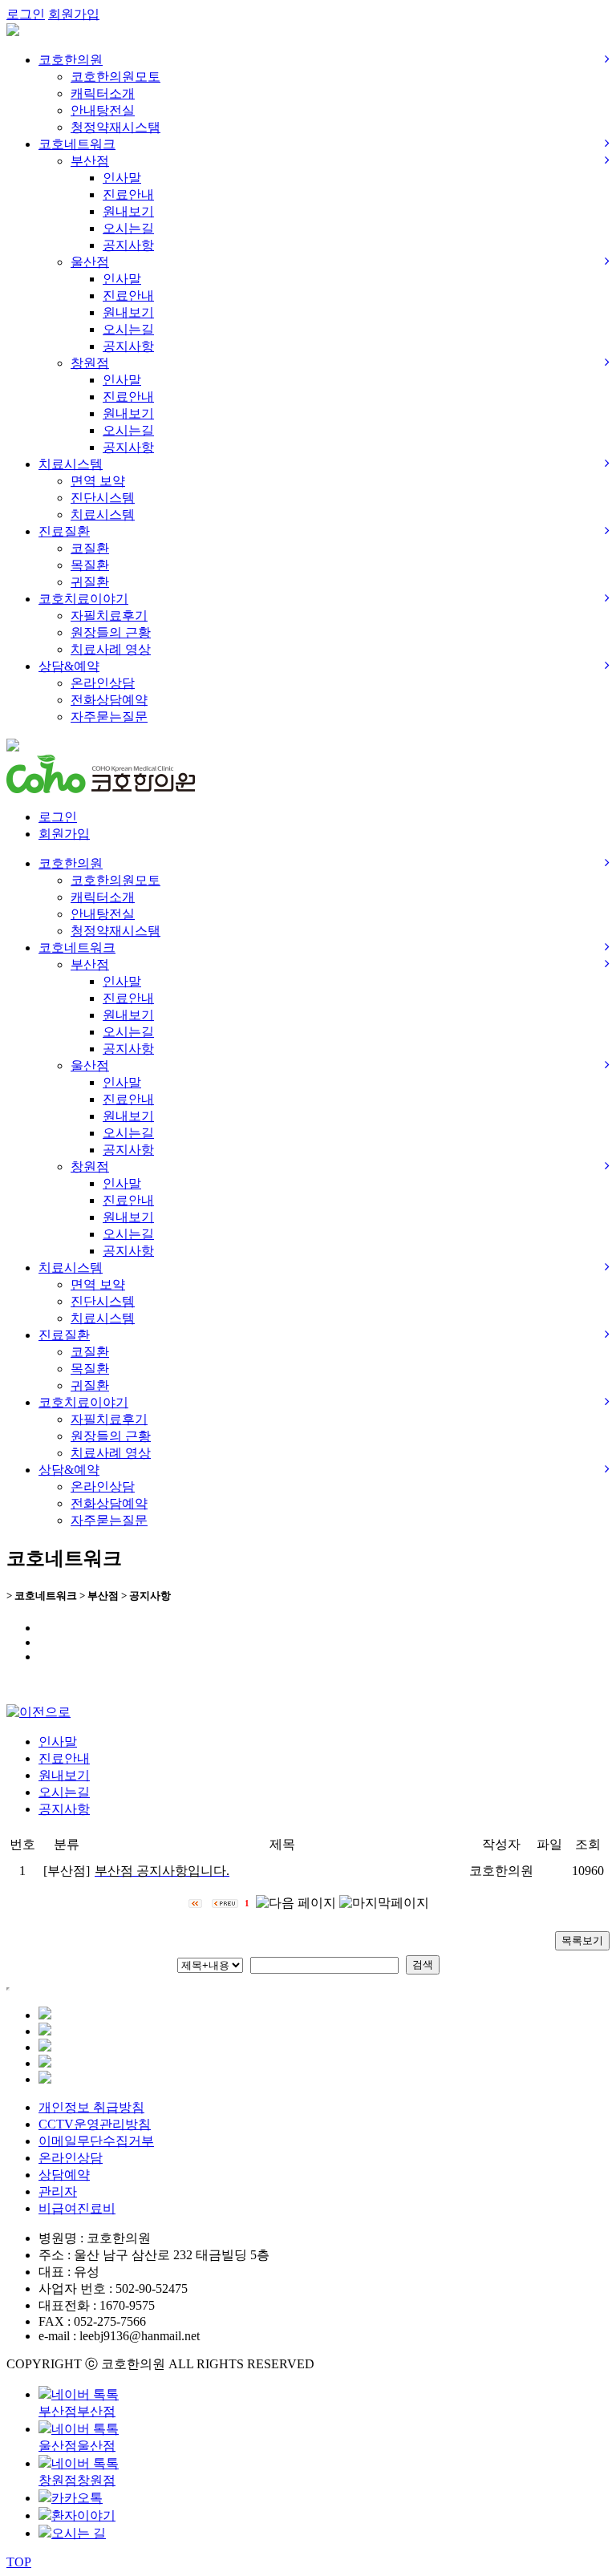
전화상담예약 (109, 700)
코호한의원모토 (115, 77)
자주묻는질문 (109, 717)
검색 (423, 1964)
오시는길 (128, 228)
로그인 (26, 14)
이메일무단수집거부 (96, 2141)
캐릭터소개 (103, 93)
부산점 (90, 161)
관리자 (58, 2191)
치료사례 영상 (111, 649)
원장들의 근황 (111, 632)
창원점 (90, 363)
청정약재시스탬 (115, 127)
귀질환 (90, 582)
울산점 (90, 262)
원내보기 (128, 211)
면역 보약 (98, 481)
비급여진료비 (77, 2208)
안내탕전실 (103, 110)
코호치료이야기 (83, 599)
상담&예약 (69, 666)
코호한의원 (71, 60)
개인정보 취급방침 (91, 2107)
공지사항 (128, 245)
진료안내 (128, 194)
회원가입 (74, 14)
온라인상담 (103, 683)
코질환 (90, 548)
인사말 (122, 178)
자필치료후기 (109, 616)
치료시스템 (71, 464)
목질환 (90, 565)
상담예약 (64, 2175)
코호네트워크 (77, 144)
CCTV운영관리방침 (95, 2124)
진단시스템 (103, 498)
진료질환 (64, 531)
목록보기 (582, 1940)
